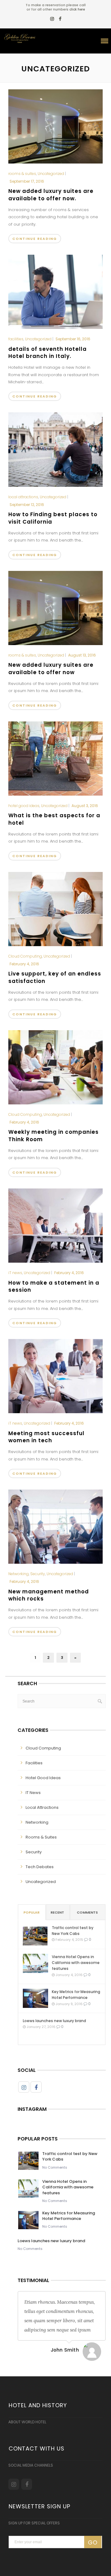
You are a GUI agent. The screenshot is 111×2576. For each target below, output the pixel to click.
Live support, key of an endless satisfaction (55, 977)
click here (77, 9)
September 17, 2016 (27, 181)
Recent (57, 1912)
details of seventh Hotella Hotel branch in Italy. (47, 353)
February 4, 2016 (24, 964)
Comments (87, 1912)
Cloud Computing (25, 956)
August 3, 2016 (85, 806)
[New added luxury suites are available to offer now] (55, 607)
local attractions (23, 497)
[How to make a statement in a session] (55, 1225)
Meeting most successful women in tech (46, 1437)
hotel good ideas (24, 806)
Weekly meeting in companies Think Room (53, 1136)
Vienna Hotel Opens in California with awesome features (76, 1963)
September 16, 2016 (73, 339)
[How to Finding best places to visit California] (55, 449)
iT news (15, 1273)
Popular (31, 1912)
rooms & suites (22, 174)
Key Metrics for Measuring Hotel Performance (76, 1995)
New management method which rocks (49, 1595)
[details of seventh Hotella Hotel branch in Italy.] (55, 291)
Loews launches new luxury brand (54, 2021)
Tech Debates (40, 1867)
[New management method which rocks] (55, 1526)
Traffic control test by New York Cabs (73, 1931)
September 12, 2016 (27, 505)
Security (38, 1574)
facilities (16, 339)
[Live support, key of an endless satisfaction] (55, 909)
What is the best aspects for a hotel (54, 819)
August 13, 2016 (82, 655)
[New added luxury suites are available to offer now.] (55, 126)
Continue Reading (35, 239)
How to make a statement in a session (54, 1286)
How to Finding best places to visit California (53, 518)
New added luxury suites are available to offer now (51, 669)
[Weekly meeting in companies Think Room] (55, 1067)
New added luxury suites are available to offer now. (51, 195)
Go (93, 2542)
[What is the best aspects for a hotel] (55, 758)
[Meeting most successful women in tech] (55, 1376)
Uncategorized (51, 174)
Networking (18, 1574)
